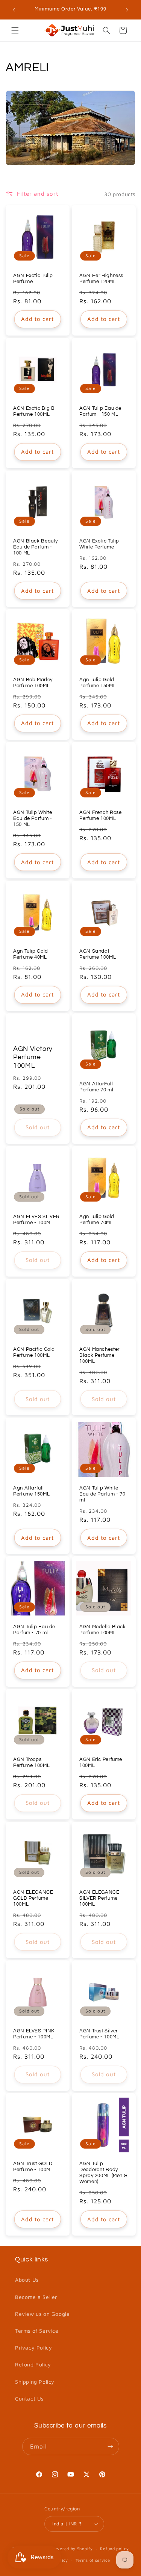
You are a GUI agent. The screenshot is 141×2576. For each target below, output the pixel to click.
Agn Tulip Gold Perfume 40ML (31, 954)
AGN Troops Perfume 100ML (31, 1762)
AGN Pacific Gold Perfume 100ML (34, 1352)
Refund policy (114, 2548)
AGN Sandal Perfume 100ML (98, 954)
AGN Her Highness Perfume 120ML (101, 279)
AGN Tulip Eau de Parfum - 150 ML (100, 411)
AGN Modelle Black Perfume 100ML (103, 1630)
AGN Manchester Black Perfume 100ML (99, 1355)
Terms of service (93, 2560)
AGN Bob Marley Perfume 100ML (33, 683)
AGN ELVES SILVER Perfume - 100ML (36, 1219)
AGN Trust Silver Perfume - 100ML (99, 2034)
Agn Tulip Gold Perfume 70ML (97, 1219)
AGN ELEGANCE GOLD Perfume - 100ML (33, 1898)
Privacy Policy (33, 2347)
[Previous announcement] (14, 10)
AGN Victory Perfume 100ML (33, 1057)
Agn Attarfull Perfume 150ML (31, 1491)
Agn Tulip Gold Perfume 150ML (98, 683)
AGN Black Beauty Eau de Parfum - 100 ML (36, 547)
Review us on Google (42, 2314)
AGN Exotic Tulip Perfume (33, 279)
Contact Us (29, 2398)
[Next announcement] (127, 10)
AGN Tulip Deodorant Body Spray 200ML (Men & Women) (103, 2173)
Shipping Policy (35, 2382)
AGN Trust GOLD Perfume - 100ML (33, 2166)
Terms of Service (37, 2331)
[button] (15, 30)
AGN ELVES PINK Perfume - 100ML (34, 2034)
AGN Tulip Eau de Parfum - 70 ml (34, 1630)
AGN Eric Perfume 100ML (101, 1762)
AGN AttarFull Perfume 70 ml (96, 1087)
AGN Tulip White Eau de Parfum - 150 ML (33, 819)
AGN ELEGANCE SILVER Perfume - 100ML (100, 1898)
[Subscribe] (111, 2446)
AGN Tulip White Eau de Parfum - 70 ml (102, 1494)
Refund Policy (33, 2364)
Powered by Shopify (72, 2548)
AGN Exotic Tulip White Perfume (99, 544)
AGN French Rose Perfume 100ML (100, 816)
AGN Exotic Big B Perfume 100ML (34, 411)
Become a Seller (36, 2297)
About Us (27, 2280)
